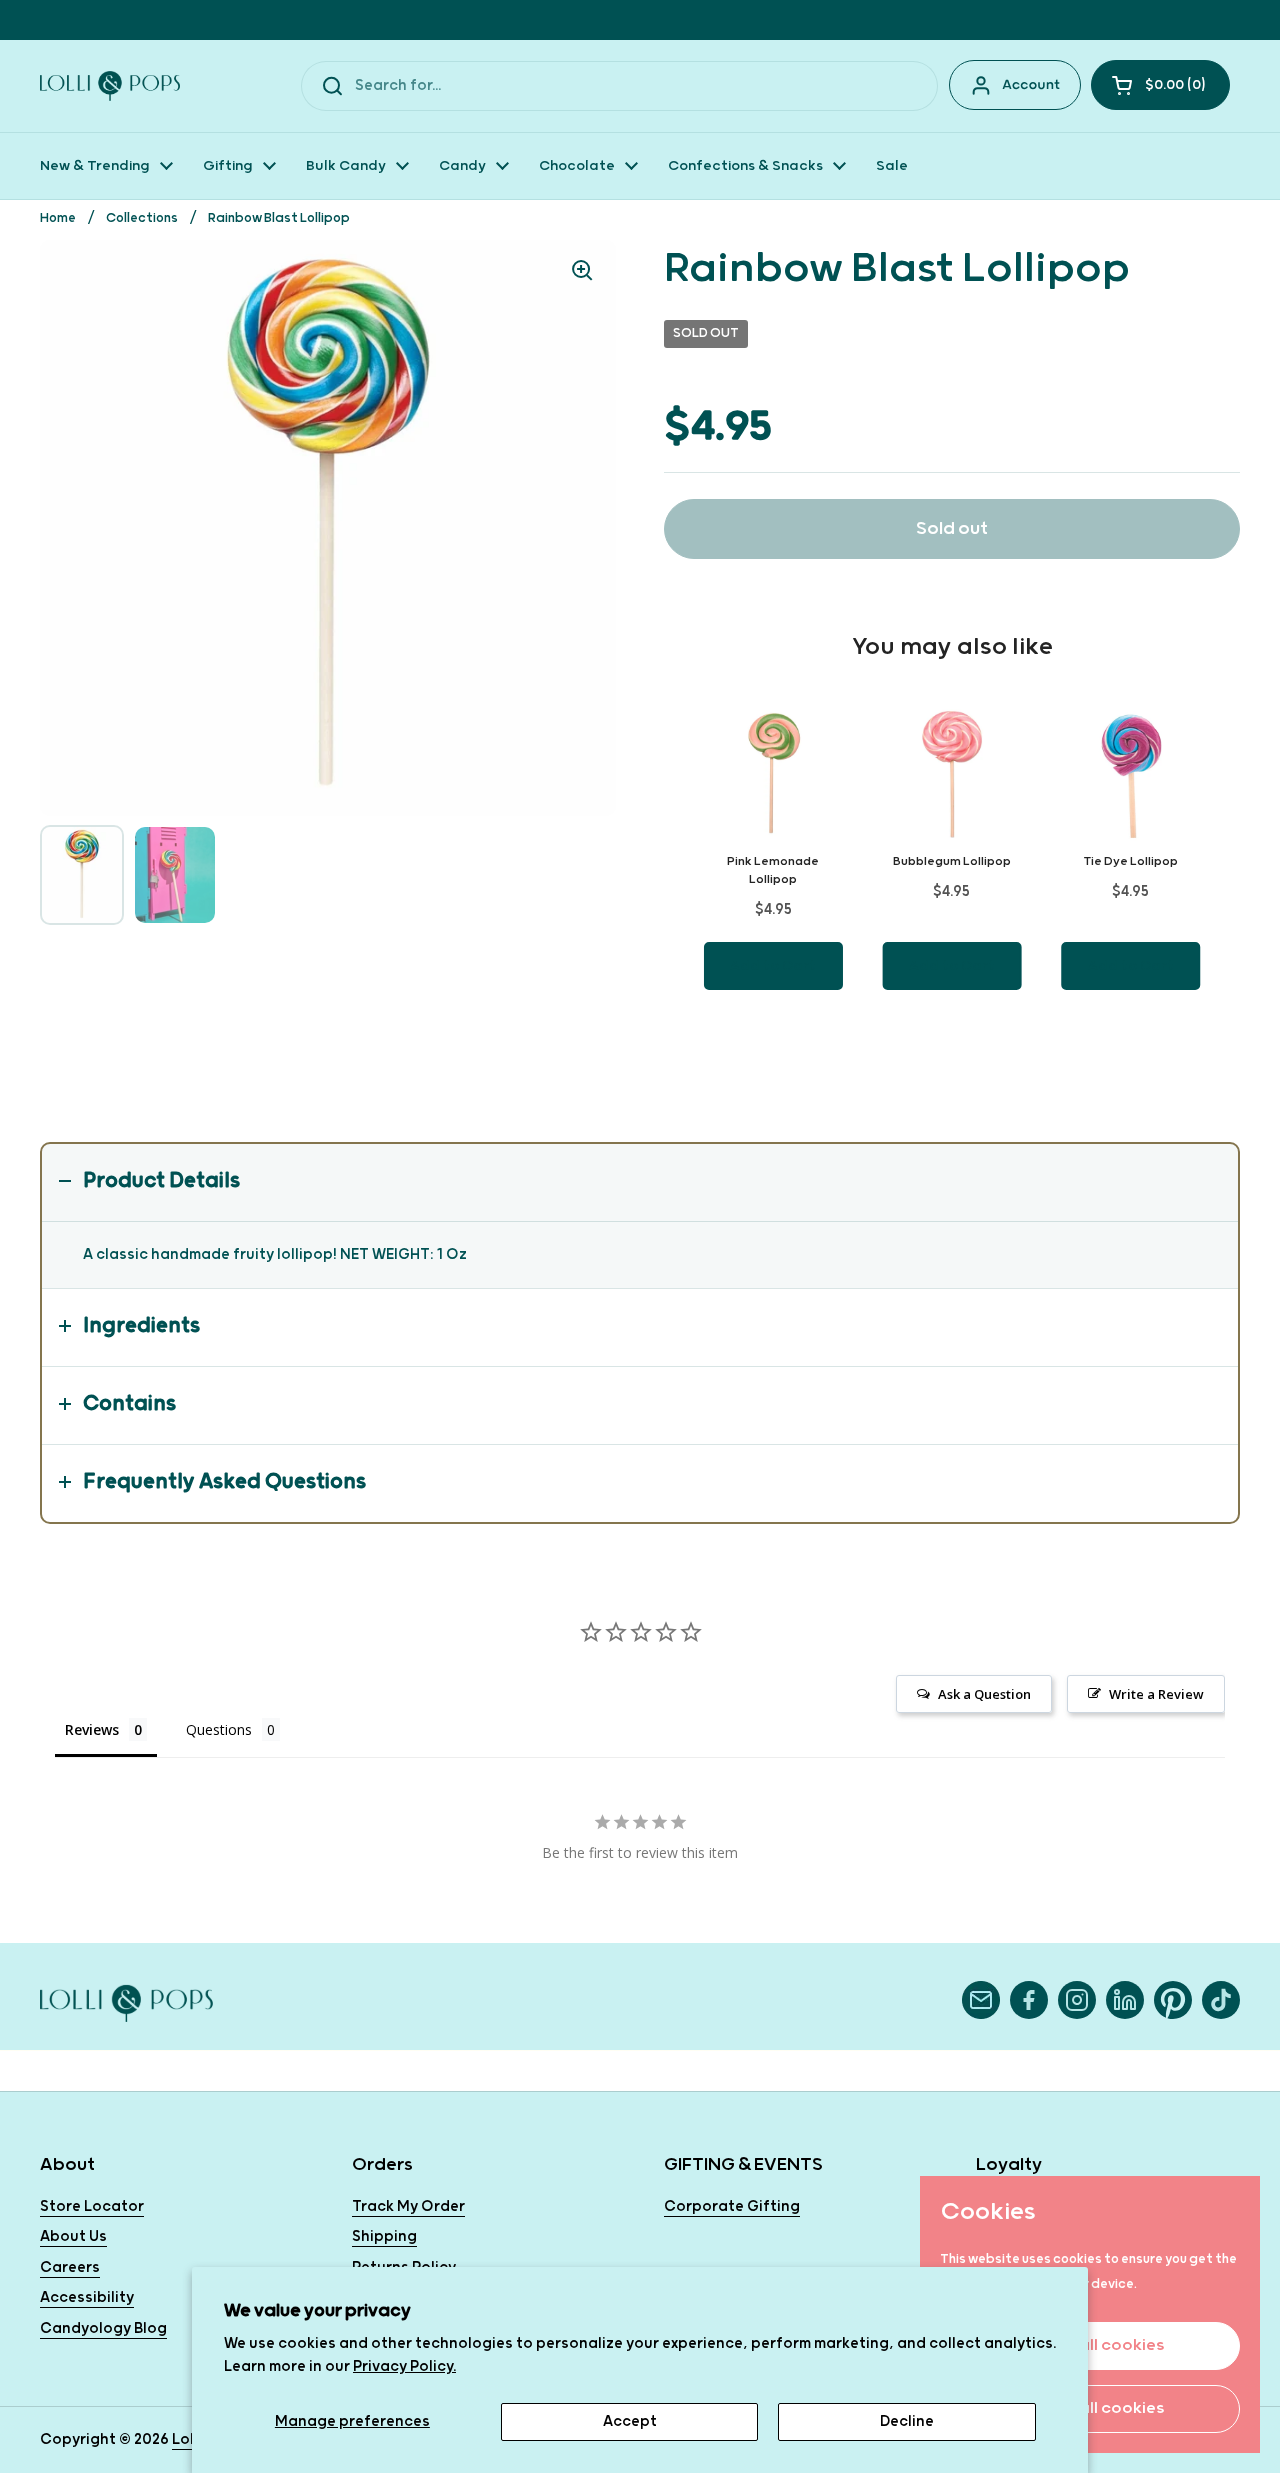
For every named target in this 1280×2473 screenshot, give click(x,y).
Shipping (384, 2236)
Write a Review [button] (1156, 1694)
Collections (142, 218)
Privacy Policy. (404, 2366)
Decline (907, 2421)
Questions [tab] (219, 1729)
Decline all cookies (1090, 2408)
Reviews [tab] (92, 1729)
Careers (70, 2267)
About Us (73, 2236)
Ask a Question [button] (984, 1694)
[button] (1160, 85)
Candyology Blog (103, 2328)
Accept (630, 2421)
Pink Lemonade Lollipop (773, 870)
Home (58, 218)
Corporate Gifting (732, 2206)
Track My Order (408, 2206)
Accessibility (87, 2297)
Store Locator (92, 2206)
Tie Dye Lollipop (1131, 861)
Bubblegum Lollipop (952, 861)
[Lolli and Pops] (110, 86)
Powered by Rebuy (952, 1045)
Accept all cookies (1090, 2345)
